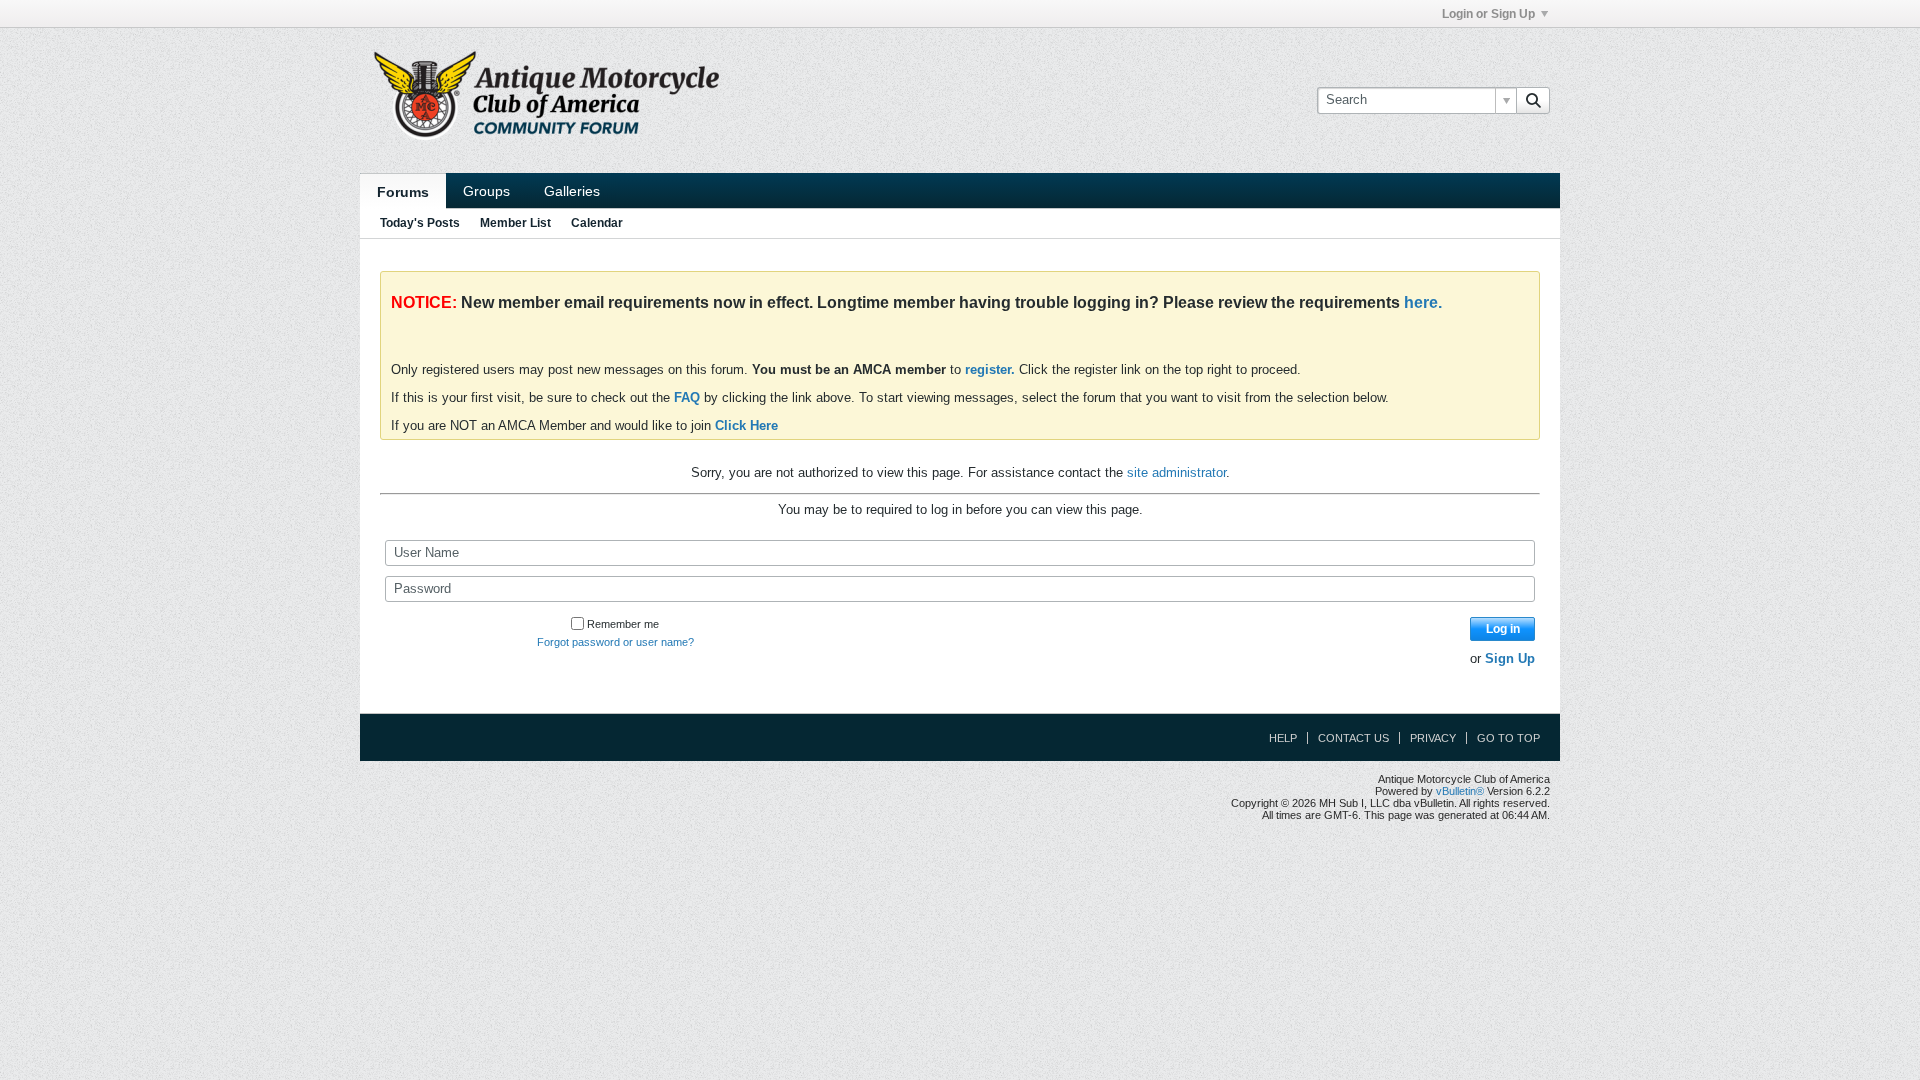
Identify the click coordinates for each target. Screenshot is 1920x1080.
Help (1283, 738)
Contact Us (1353, 738)
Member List (515, 223)
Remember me (623, 624)
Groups (486, 191)
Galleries (572, 191)
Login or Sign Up (1488, 14)
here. (1423, 302)
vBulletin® (1460, 791)
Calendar (597, 223)
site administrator (1176, 472)
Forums (403, 192)
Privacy (1433, 738)
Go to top (1508, 738)
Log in (1503, 629)
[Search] (1533, 100)
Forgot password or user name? (615, 642)
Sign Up (1510, 658)
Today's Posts (420, 223)
